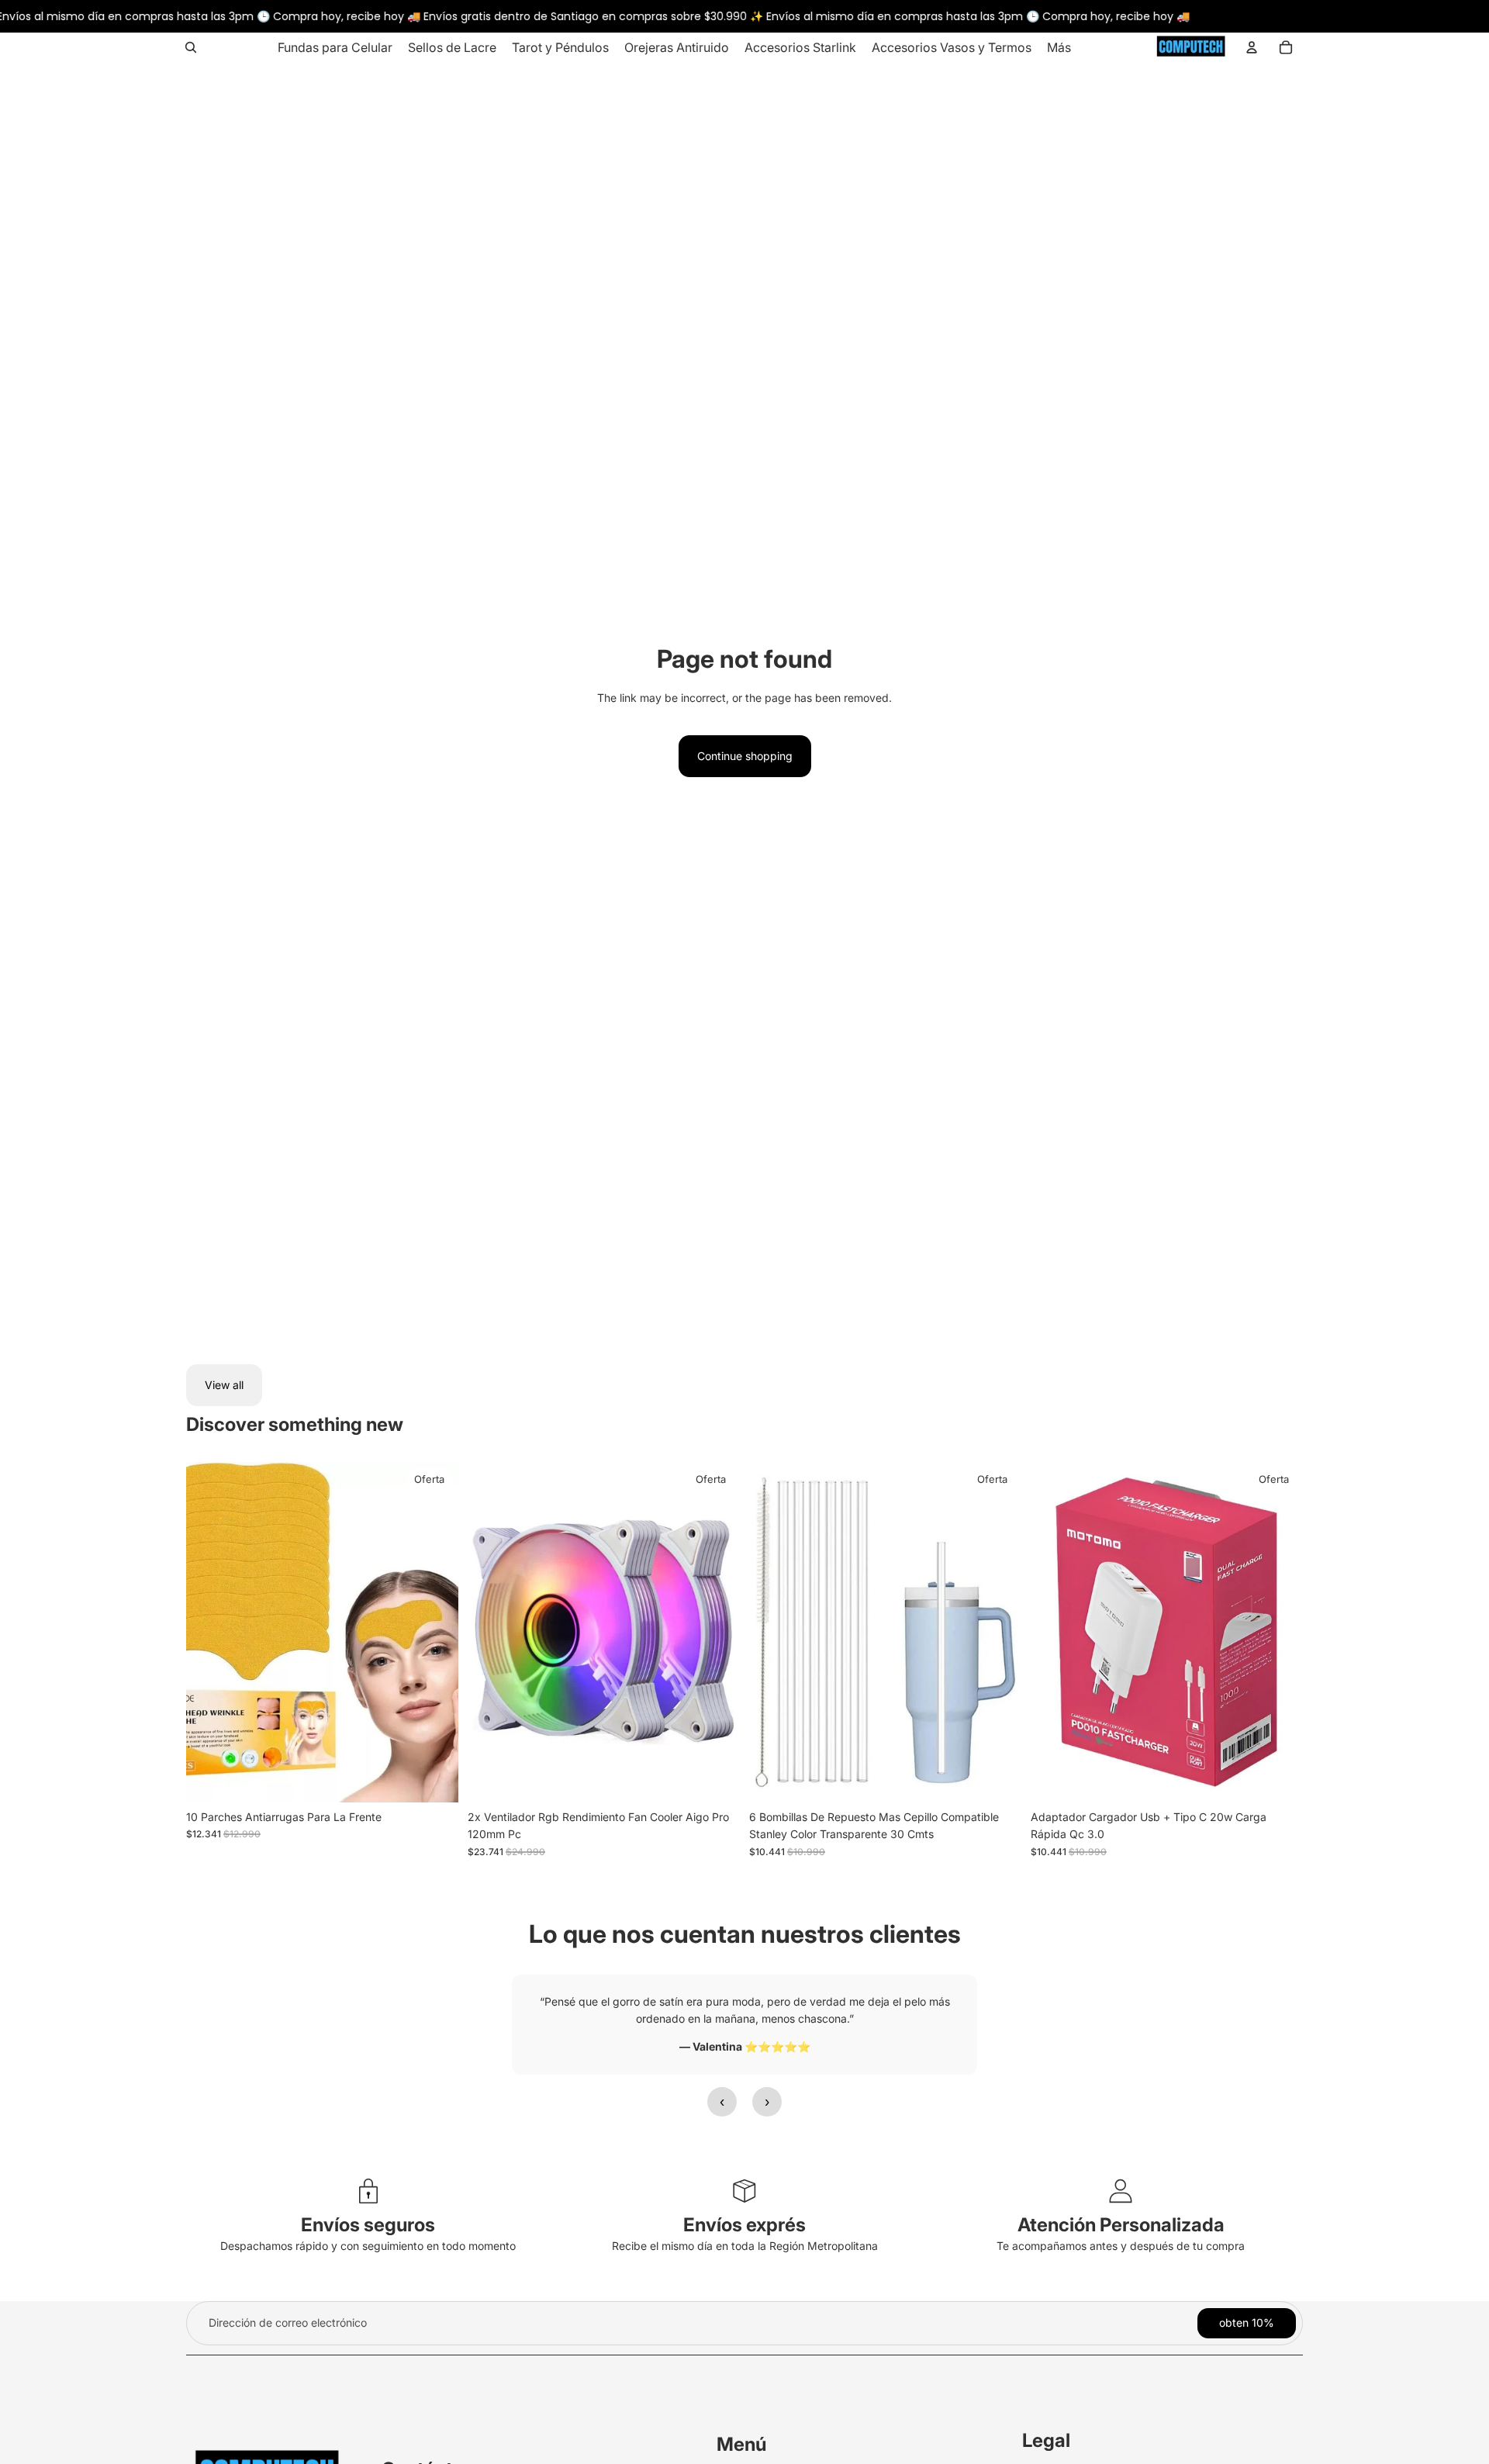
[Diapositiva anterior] (491, 1633)
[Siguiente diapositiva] (717, 1633)
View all (224, 1385)
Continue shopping (745, 756)
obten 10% (1247, 2322)
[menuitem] (335, 47)
